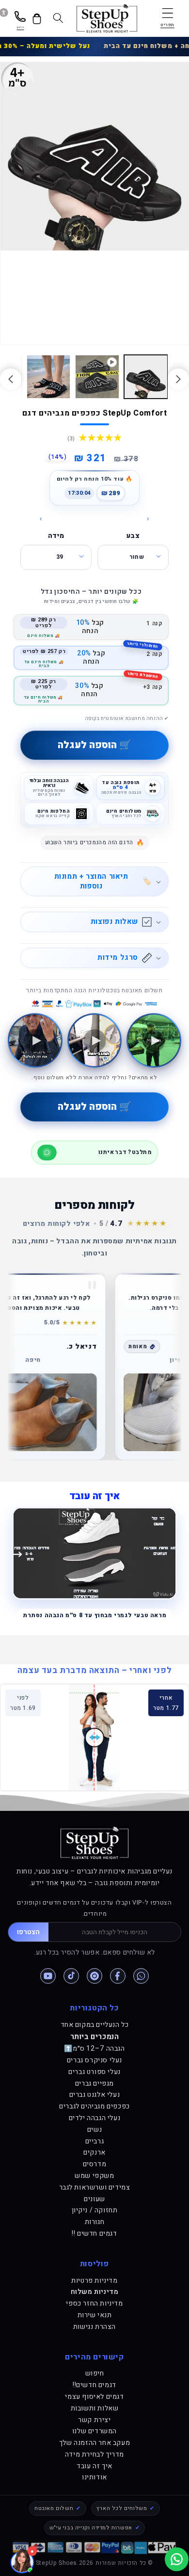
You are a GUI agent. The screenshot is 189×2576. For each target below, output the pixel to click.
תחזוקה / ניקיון (95, 2210)
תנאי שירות (95, 2315)
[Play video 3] (35, 1041)
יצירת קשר (94, 2420)
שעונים (94, 2199)
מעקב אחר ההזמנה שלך (94, 2443)
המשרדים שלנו (94, 2431)
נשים (94, 2130)
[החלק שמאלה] (178, 379)
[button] (167, 18)
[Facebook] (118, 1976)
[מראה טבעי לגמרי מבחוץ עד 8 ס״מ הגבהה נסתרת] (94, 1553)
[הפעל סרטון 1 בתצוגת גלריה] (97, 377)
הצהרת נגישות (94, 2327)
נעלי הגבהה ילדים (95, 2118)
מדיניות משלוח (95, 2292)
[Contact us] (177, 2559)
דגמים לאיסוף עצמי (94, 2397)
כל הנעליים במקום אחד (95, 2025)
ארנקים (94, 2152)
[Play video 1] (154, 1041)
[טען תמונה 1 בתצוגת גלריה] (146, 377)
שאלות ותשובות (95, 2408)
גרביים (95, 2141)
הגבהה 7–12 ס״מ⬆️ (94, 2049)
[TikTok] (71, 1976)
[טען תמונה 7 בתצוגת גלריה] (48, 377)
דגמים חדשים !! (94, 2233)
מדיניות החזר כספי (94, 2303)
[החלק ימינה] (11, 379)
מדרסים (95, 2164)
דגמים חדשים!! (94, 2385)
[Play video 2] (95, 1041)
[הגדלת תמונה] (78, 1412)
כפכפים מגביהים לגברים (94, 2106)
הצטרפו (28, 1932)
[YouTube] (48, 1976)
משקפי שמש (94, 2176)
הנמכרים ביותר (95, 2037)
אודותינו (94, 2477)
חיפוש (95, 2373)
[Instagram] (94, 1976)
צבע (133, 536)
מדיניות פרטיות (94, 2281)
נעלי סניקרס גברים (94, 2060)
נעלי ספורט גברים (94, 2072)
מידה (56, 536)
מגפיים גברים (94, 2083)
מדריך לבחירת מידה (94, 2454)
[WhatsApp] (141, 1976)
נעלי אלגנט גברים (95, 2095)
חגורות (95, 2222)
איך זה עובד (94, 2466)
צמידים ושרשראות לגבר (95, 2187)
